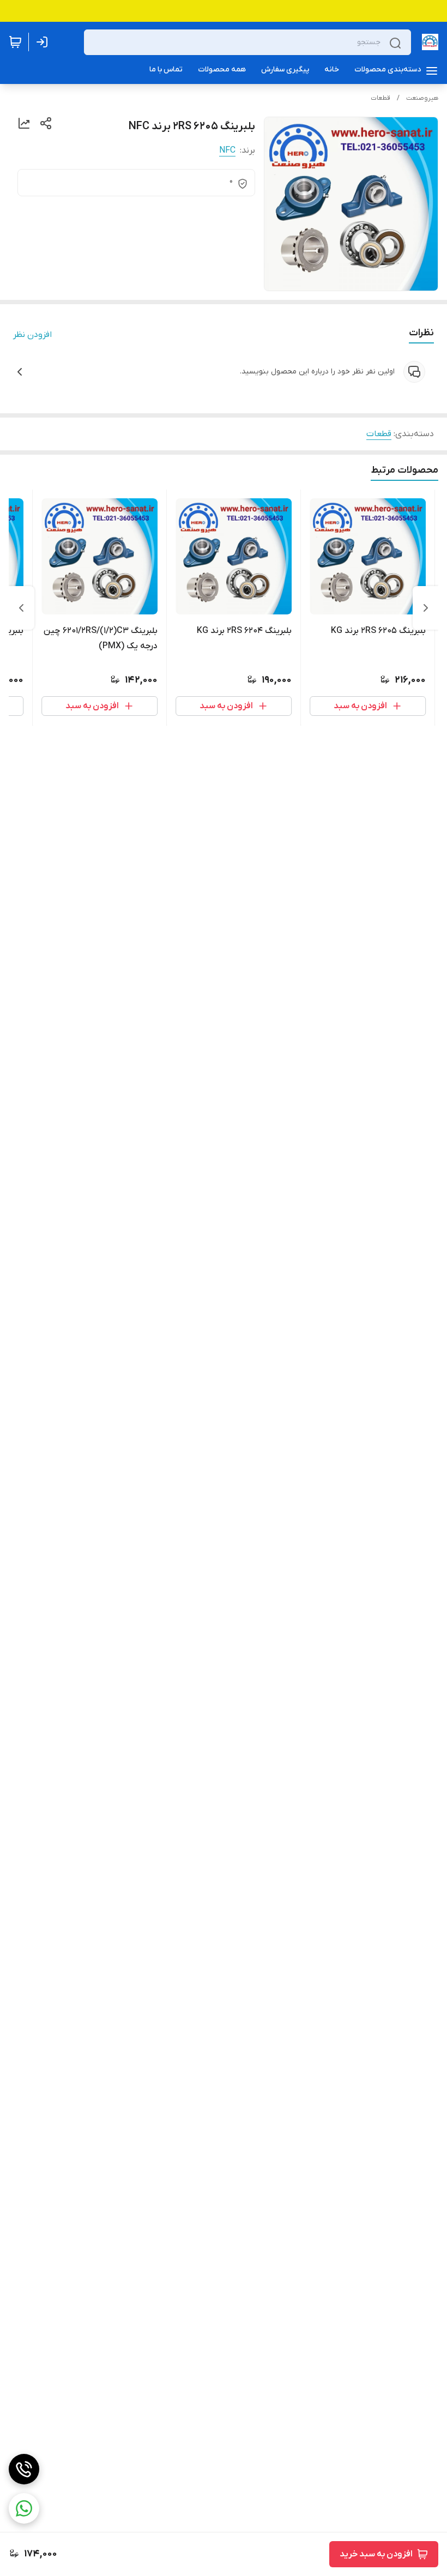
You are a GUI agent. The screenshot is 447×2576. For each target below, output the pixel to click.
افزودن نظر (32, 335)
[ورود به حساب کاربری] (44, 42)
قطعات (380, 98)
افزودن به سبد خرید (376, 2554)
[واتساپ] (24, 2508)
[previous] (426, 608)
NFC (227, 150)
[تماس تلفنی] (24, 2469)
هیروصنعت (422, 98)
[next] (21, 608)
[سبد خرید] (15, 42)
